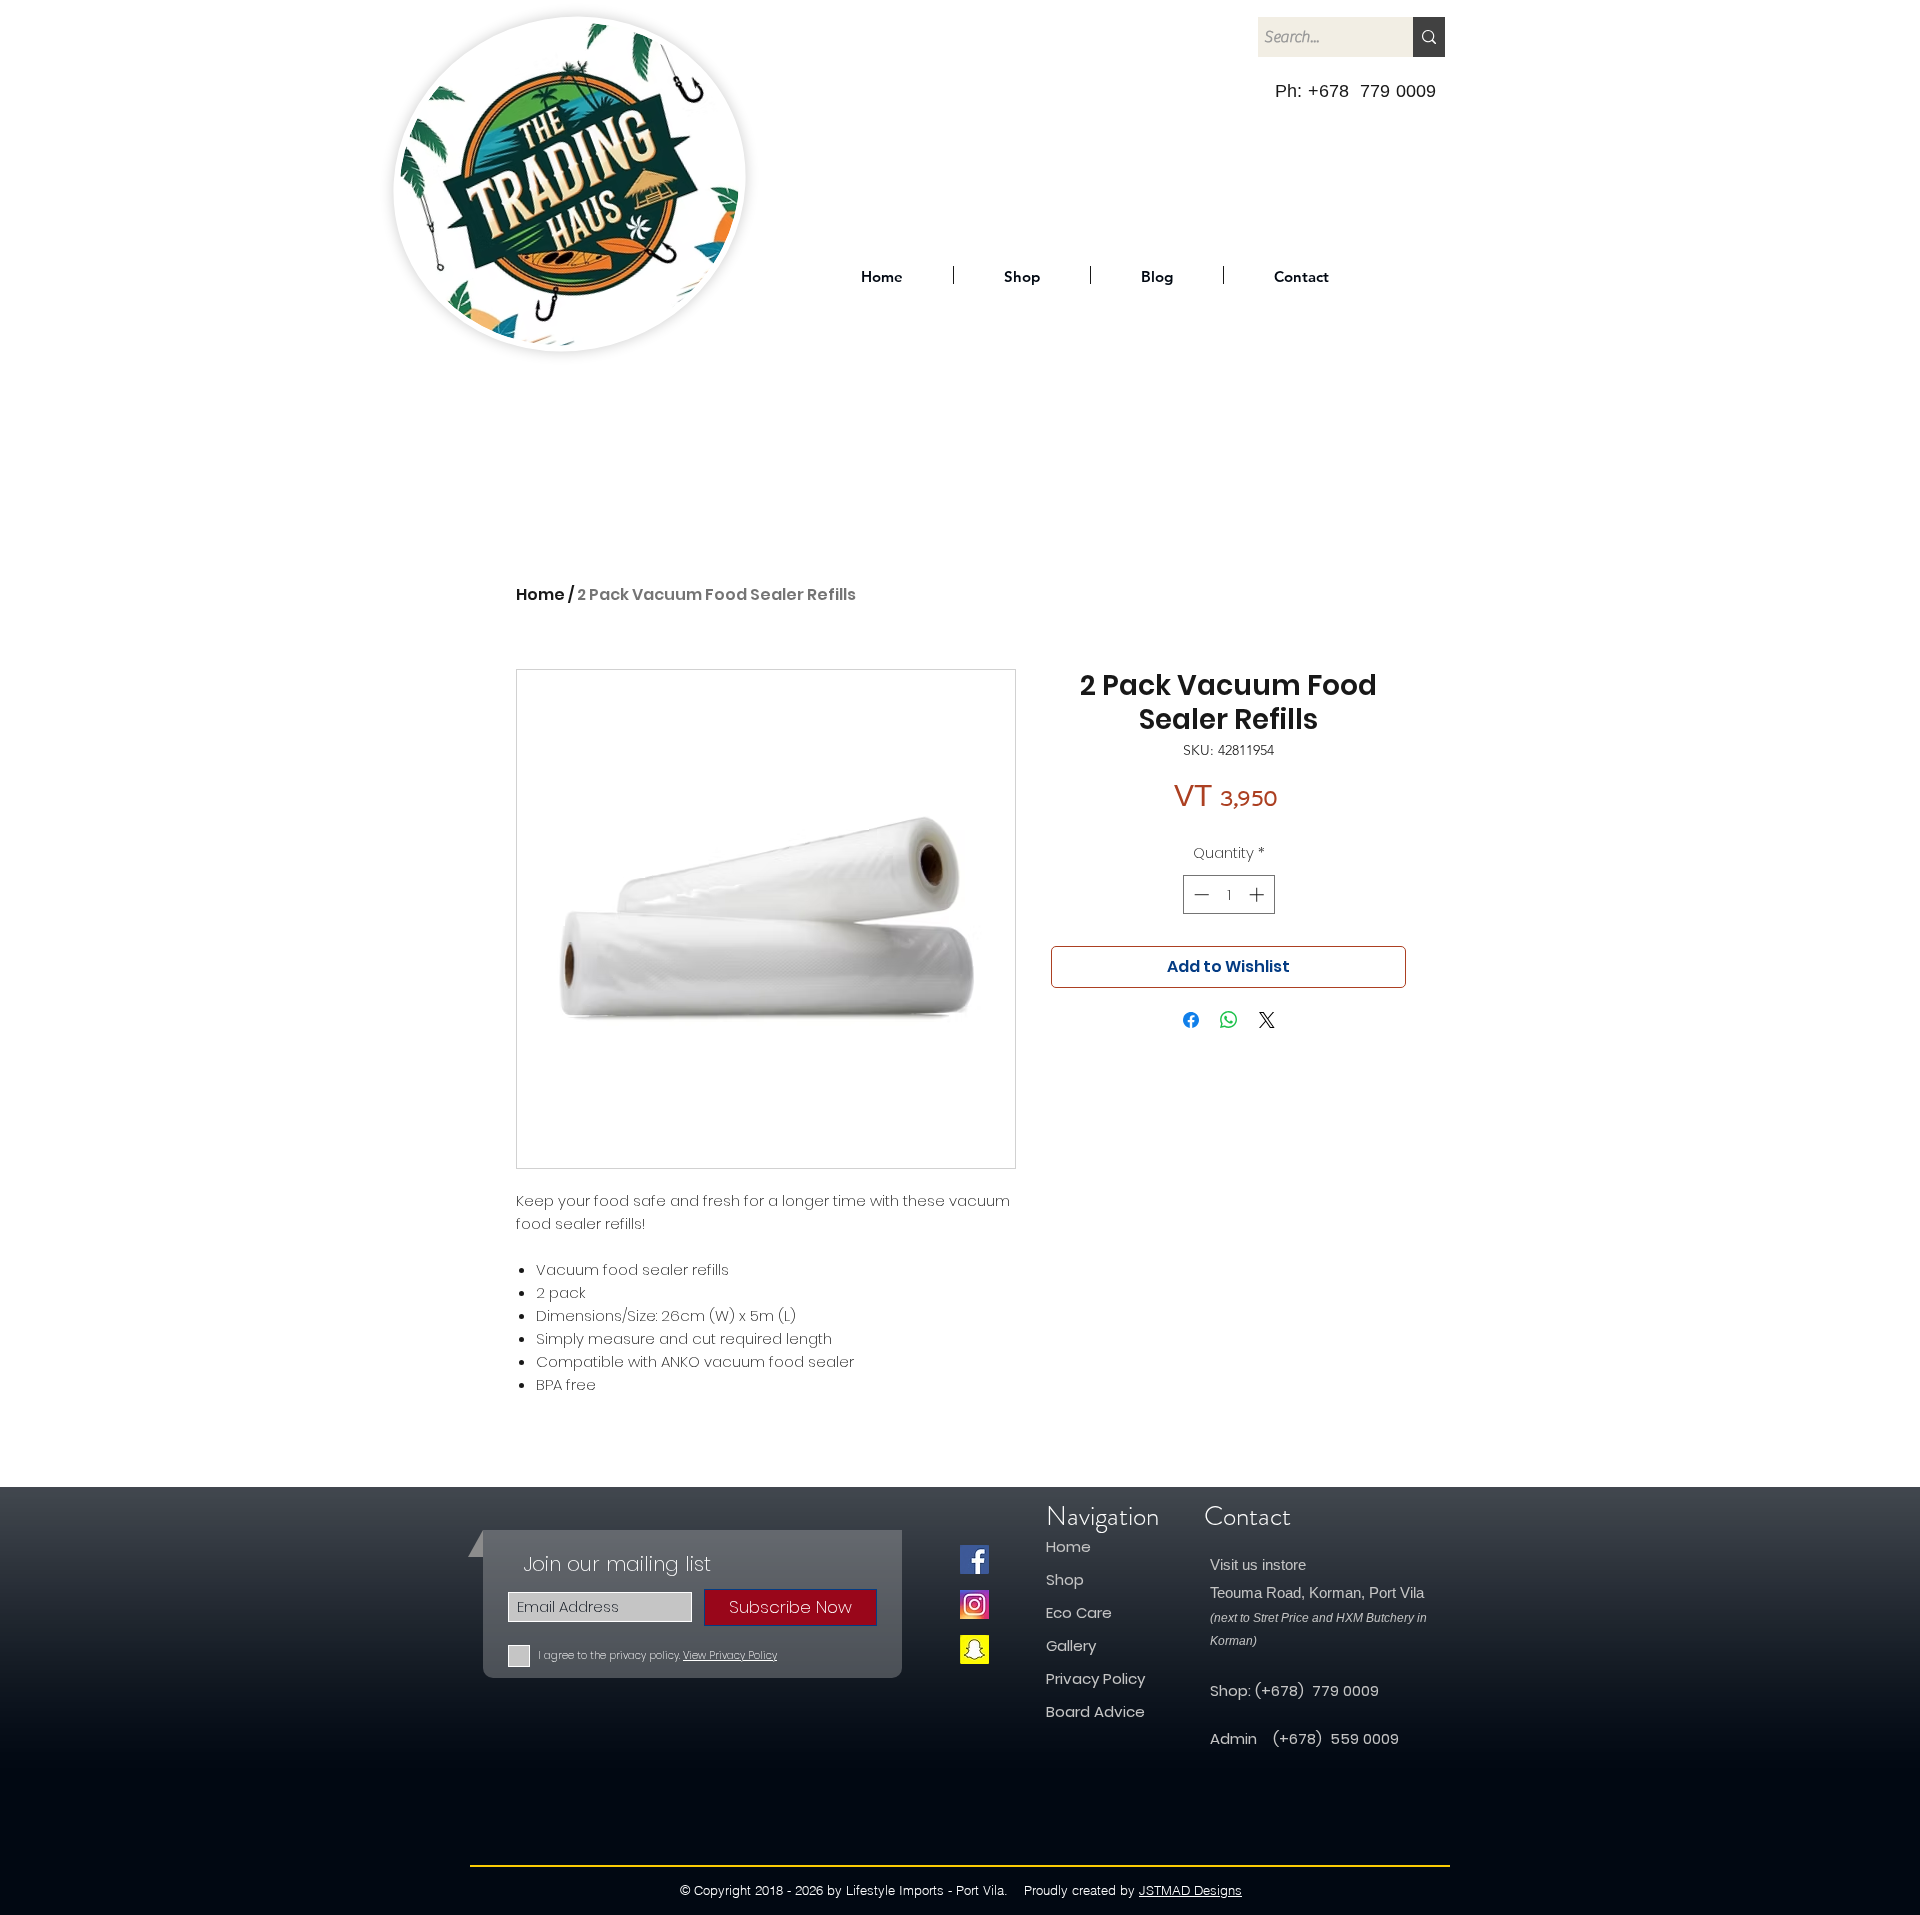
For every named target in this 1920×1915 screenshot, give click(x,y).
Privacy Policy (1095, 1678)
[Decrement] (1199, 894)
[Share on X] (1267, 1020)
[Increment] (1258, 894)
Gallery (1071, 1645)
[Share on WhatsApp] (1229, 1020)
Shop (1067, 1579)
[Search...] (1429, 37)
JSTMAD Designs (1190, 1890)
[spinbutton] (1228, 894)
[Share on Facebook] (1191, 1020)
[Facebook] (974, 1559)
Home (540, 594)
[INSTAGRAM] (974, 1604)
